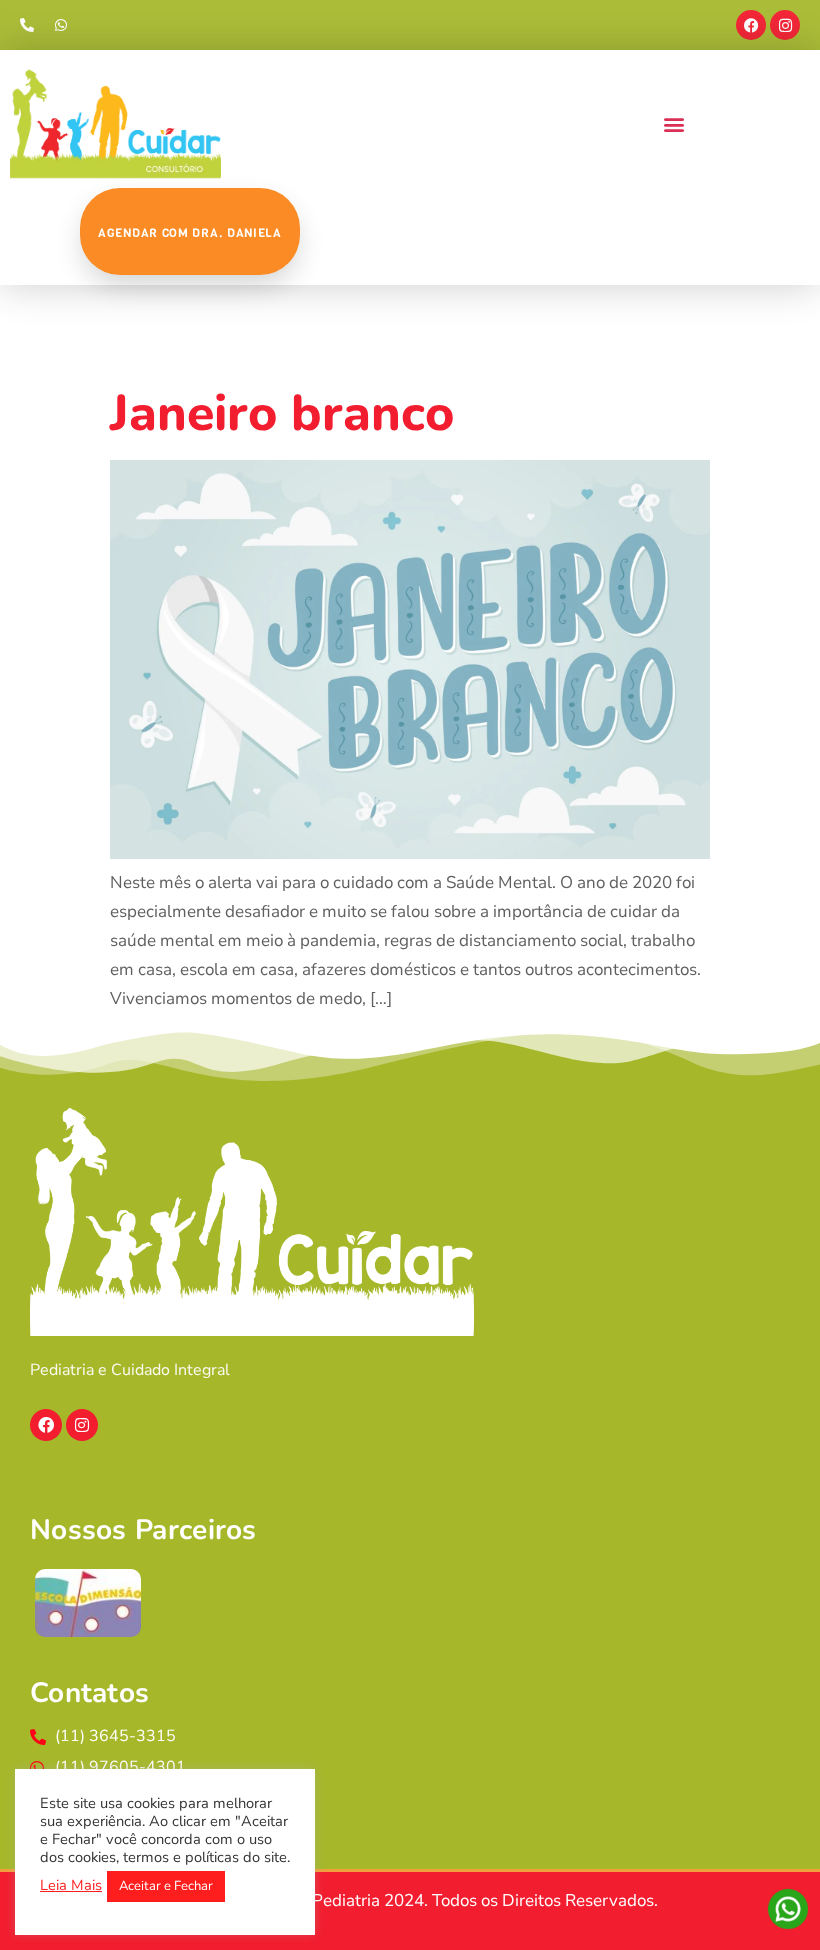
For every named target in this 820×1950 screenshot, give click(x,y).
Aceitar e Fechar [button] (166, 1886)
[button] (673, 123)
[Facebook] (751, 25)
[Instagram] (785, 25)
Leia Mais (71, 1885)
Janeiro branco (282, 413)
